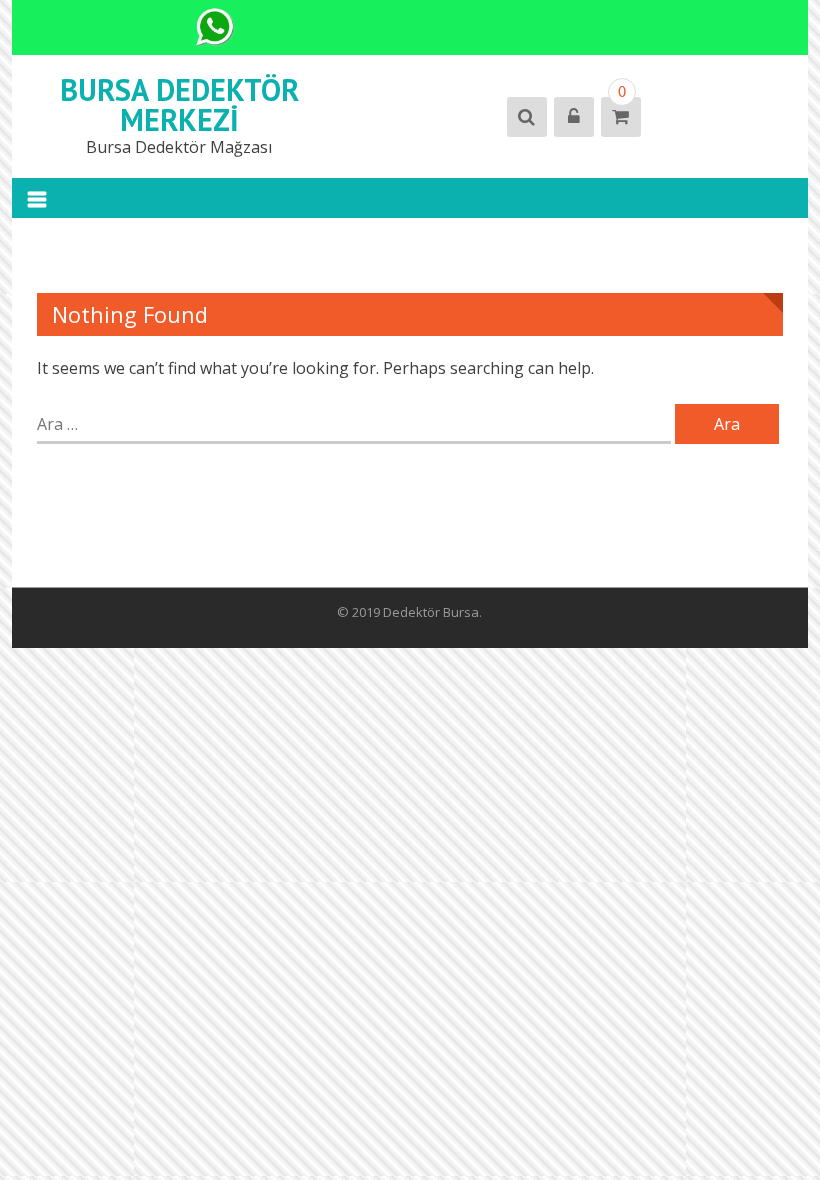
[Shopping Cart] (619, 117)
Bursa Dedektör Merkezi (179, 104)
